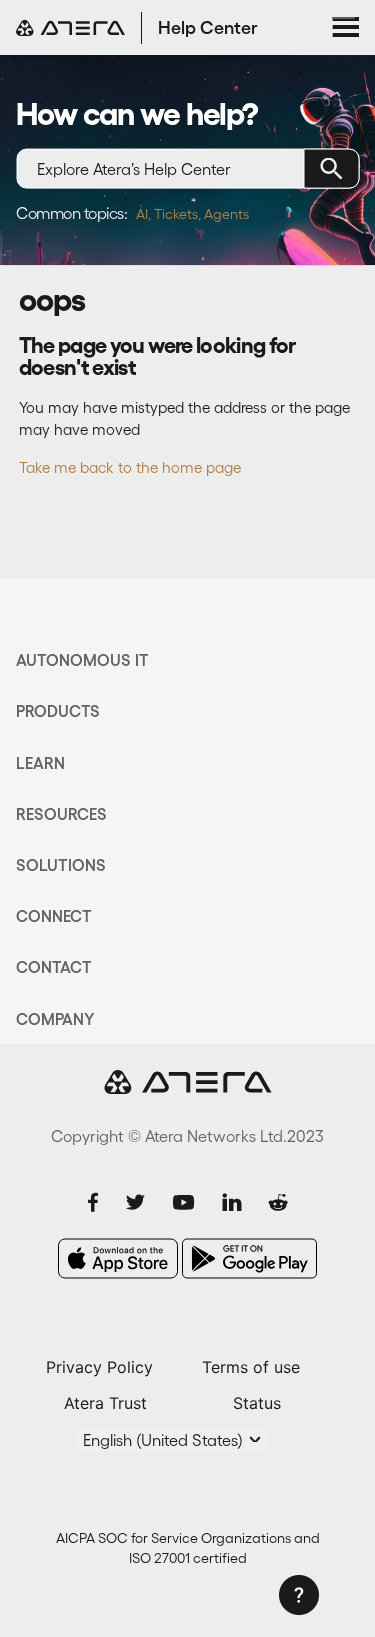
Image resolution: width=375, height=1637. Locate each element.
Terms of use (251, 1367)
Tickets (176, 214)
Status (257, 1403)
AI (142, 214)
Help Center (208, 28)
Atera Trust (105, 1403)
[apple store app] (118, 1258)
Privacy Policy (99, 1367)
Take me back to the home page (130, 467)
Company (55, 1019)
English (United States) (165, 1440)
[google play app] (249, 1258)
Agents (226, 214)
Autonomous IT (82, 660)
